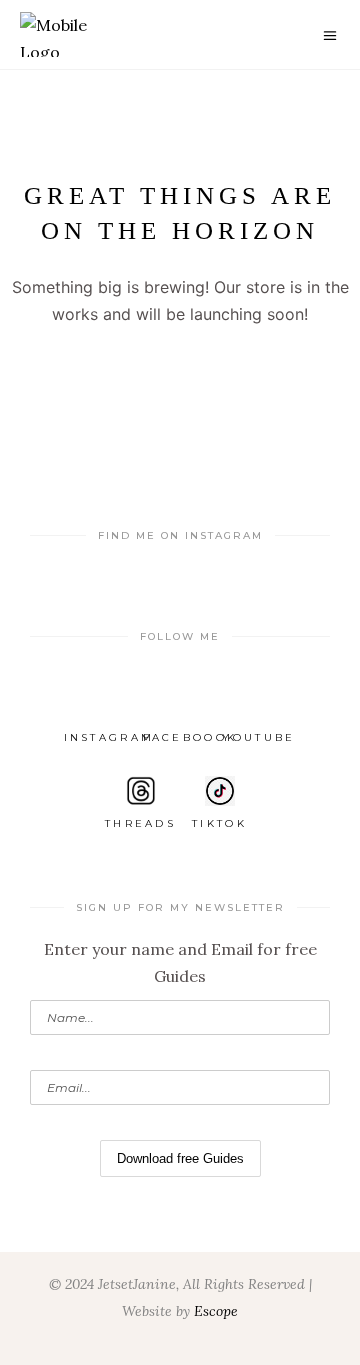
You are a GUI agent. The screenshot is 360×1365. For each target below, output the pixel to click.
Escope (216, 1311)
